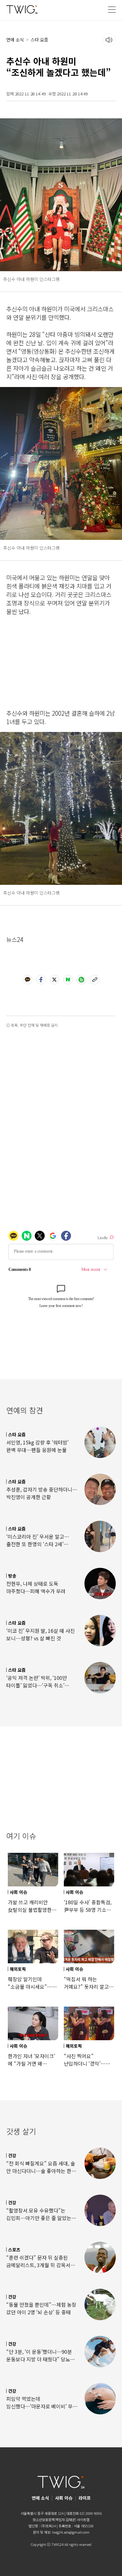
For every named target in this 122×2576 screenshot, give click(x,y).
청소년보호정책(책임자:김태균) (54, 2520)
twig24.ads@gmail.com (71, 2532)
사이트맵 (83, 2520)
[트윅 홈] (22, 9)
